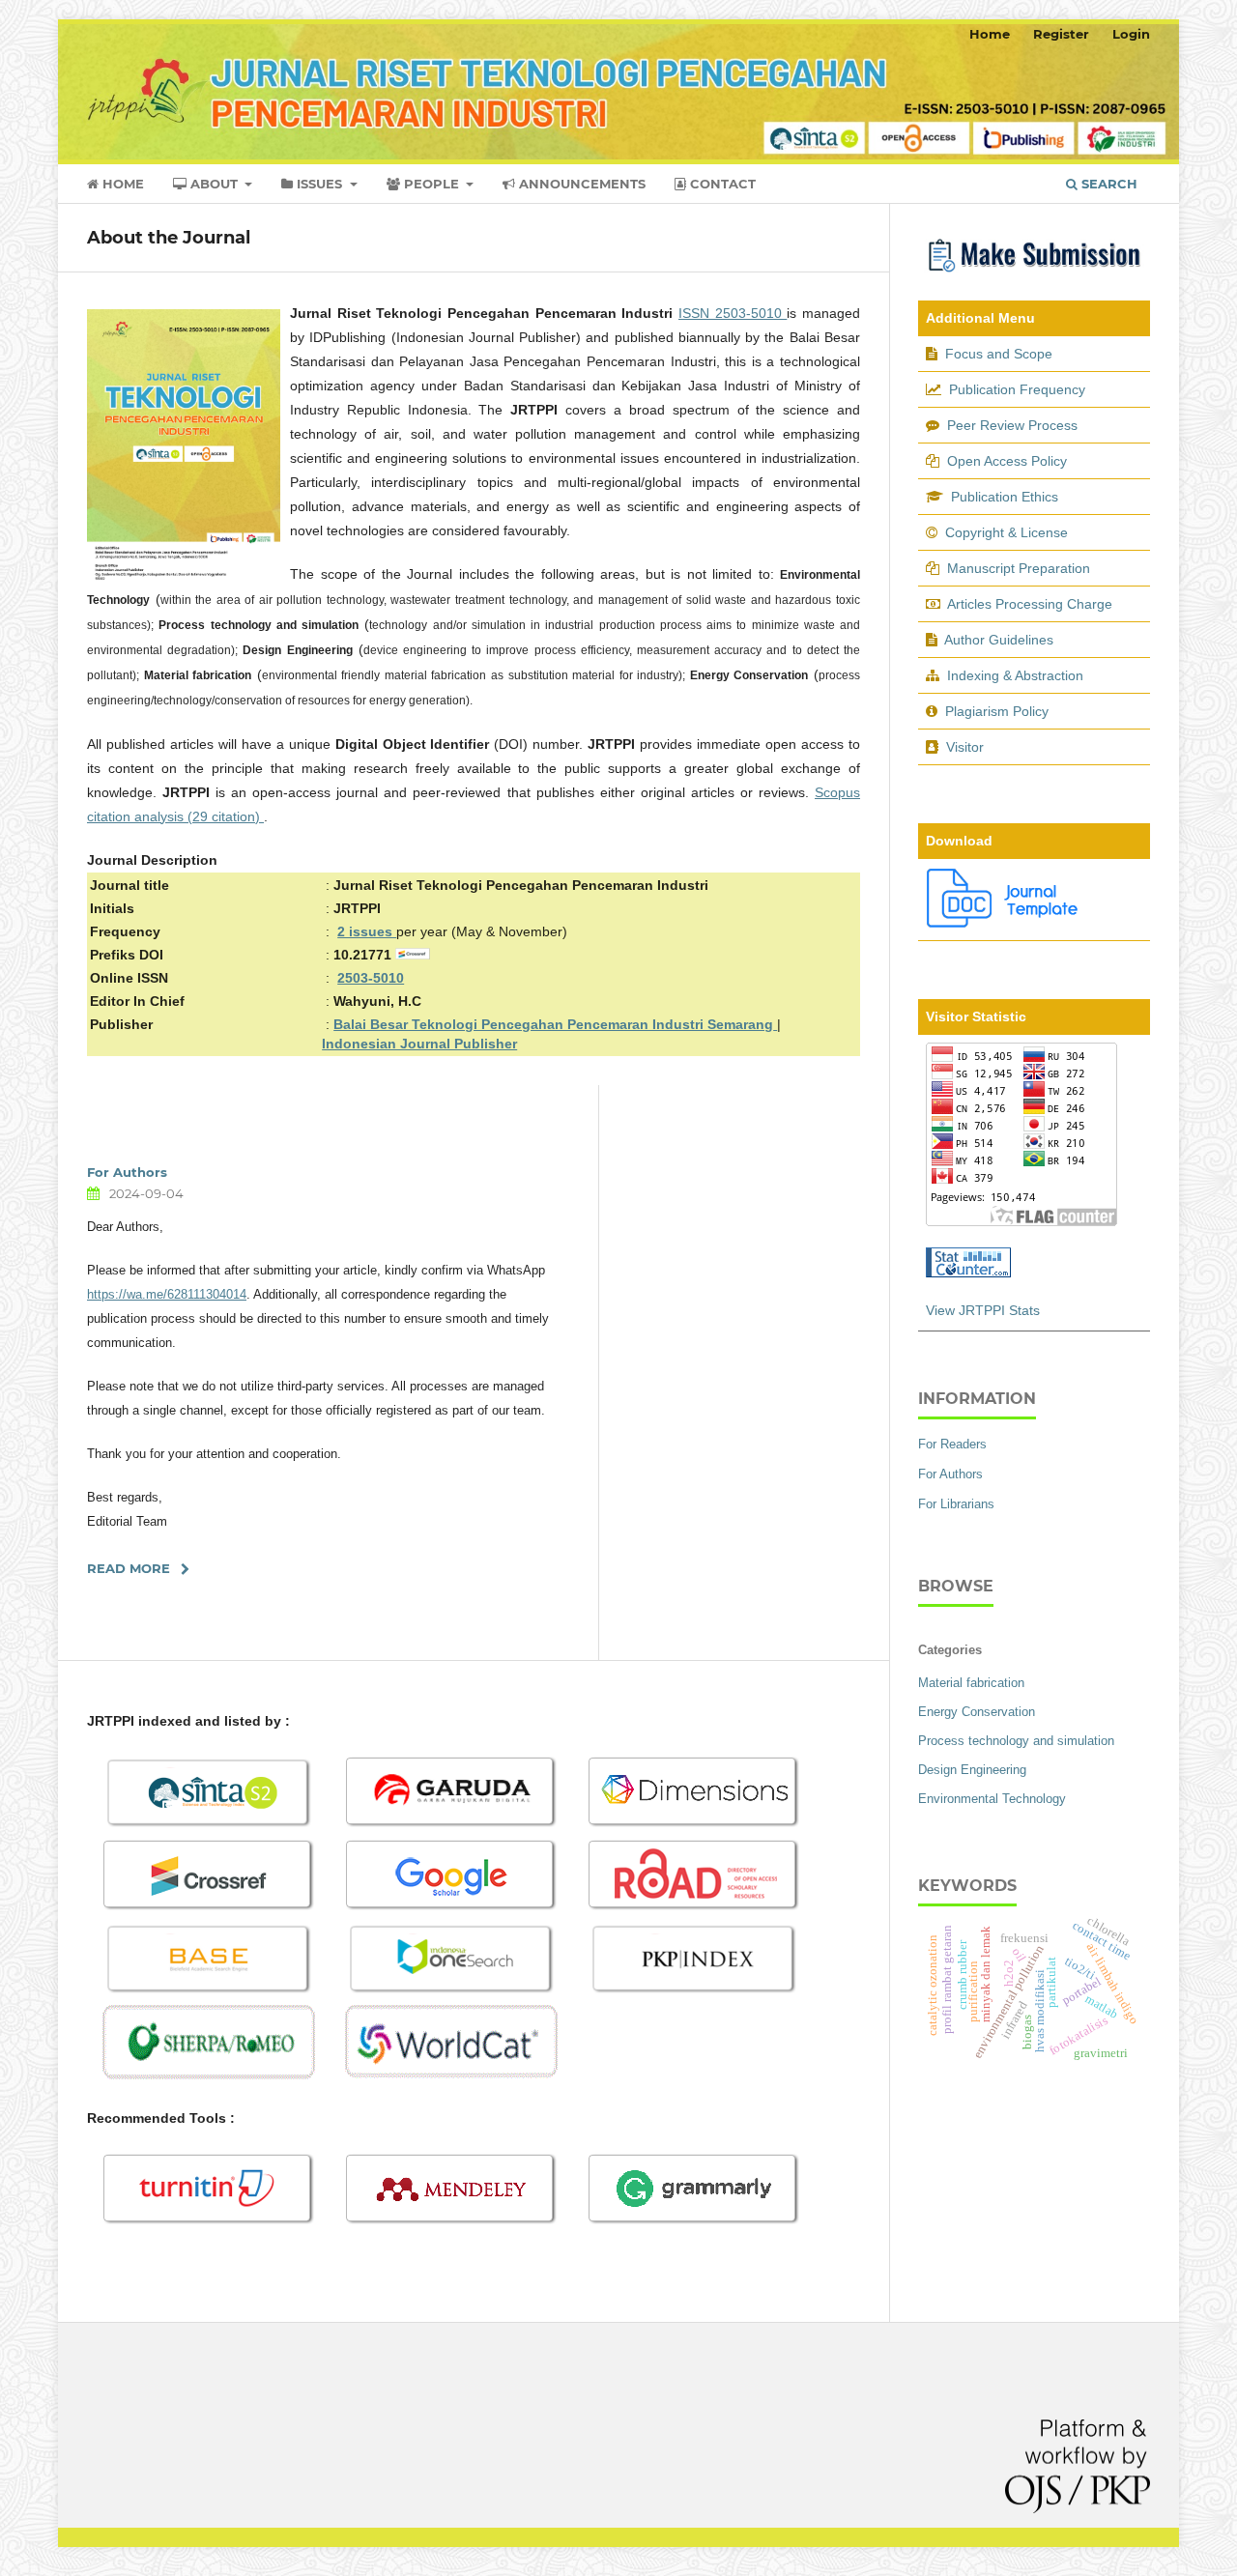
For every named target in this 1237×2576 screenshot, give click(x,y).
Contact (721, 184)
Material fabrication (971, 1683)
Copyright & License (1007, 532)
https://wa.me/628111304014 (167, 1294)
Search (1108, 184)
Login (1131, 34)
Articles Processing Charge (1028, 604)
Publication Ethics (1005, 497)
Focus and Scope (999, 354)
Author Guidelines (999, 640)
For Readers (952, 1444)
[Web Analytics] (968, 1273)
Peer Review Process (1012, 425)
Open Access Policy (1007, 461)
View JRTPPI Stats (983, 1310)
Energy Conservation (977, 1712)
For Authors (127, 1172)
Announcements (580, 184)
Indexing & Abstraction (1015, 675)
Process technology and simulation (1016, 1741)
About (214, 184)
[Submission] (1034, 274)
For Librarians (956, 1504)
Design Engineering (972, 1770)
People (432, 184)
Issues (319, 184)
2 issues (367, 931)
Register (1061, 34)
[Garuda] (451, 1825)
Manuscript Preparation (1019, 568)
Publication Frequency (1017, 389)
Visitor (965, 747)
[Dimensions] (694, 1825)
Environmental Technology (992, 1799)
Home (121, 184)
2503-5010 (371, 978)
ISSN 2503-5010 (733, 313)
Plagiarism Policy (997, 711)
